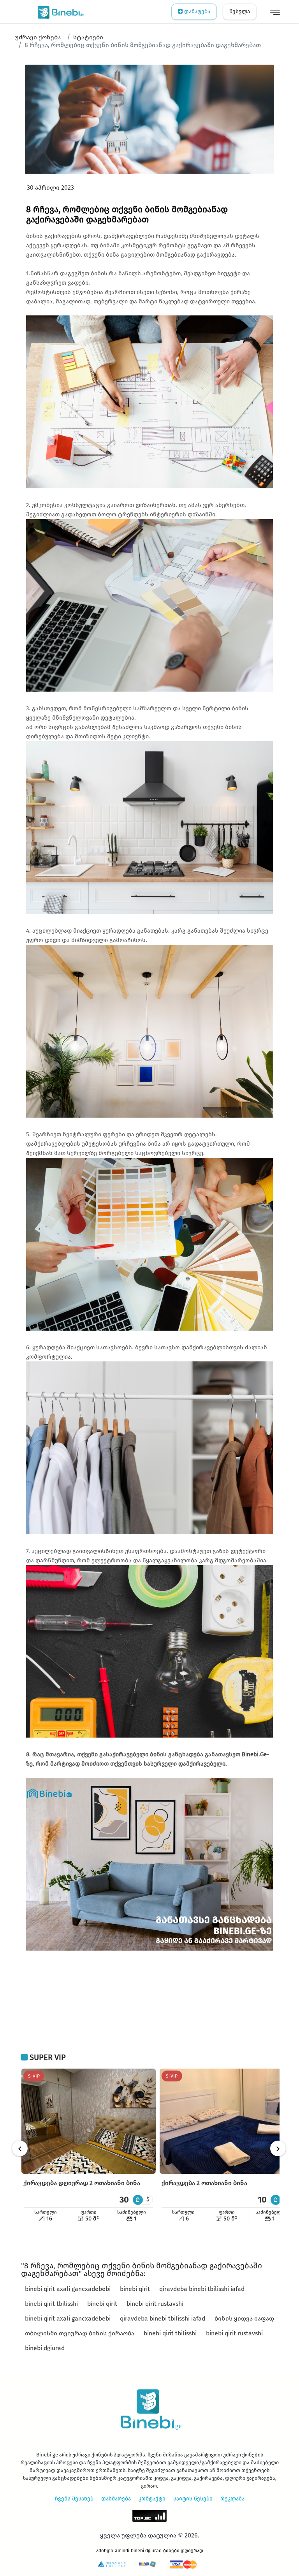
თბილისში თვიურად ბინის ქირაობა (80, 2333)
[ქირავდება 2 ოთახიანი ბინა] (227, 2121)
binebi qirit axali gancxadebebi (68, 2289)
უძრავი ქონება (38, 37)
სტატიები (88, 37)
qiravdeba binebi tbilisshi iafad (202, 2289)
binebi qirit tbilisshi (51, 2304)
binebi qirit (135, 2289)
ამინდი (105, 2551)
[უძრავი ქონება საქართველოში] (59, 12)
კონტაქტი (152, 2499)
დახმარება (116, 2499)
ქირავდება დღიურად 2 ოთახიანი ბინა (82, 2183)
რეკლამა (232, 2499)
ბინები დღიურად (183, 2551)
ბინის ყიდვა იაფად (244, 2318)
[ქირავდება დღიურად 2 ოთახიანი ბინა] (89, 2121)
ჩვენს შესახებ (74, 2499)
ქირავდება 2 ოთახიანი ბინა (204, 2183)
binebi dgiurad (45, 2348)
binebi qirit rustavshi (155, 2304)
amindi (122, 2551)
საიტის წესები (193, 2499)
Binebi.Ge (254, 1754)
